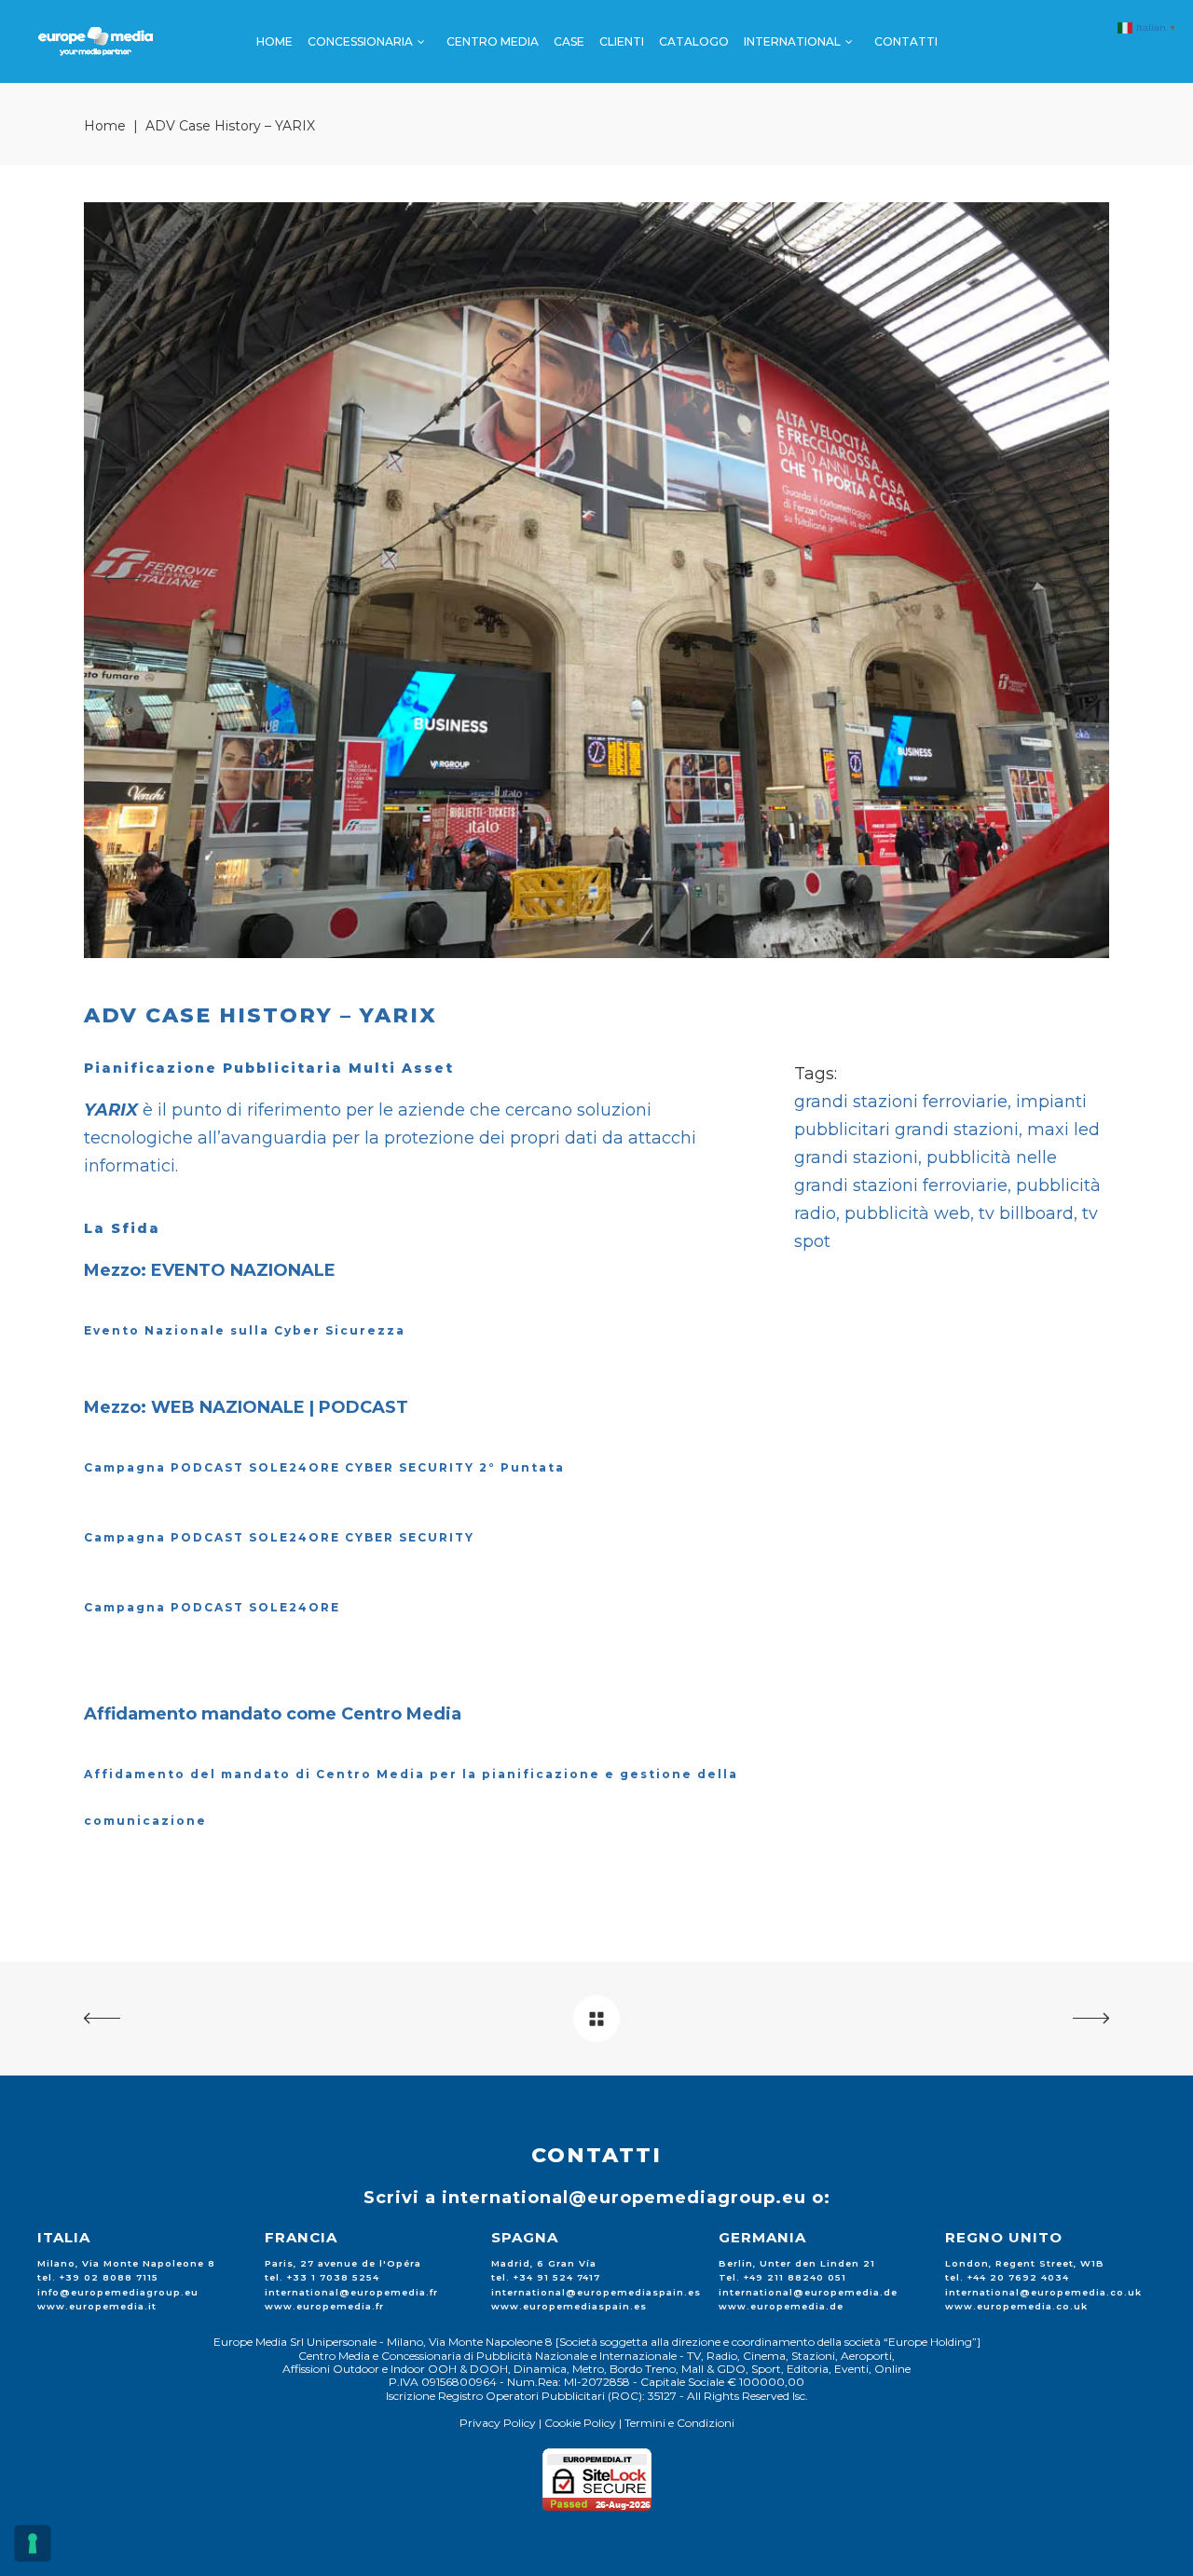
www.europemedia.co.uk (1016, 2306)
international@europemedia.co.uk (1043, 2292)
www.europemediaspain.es (569, 2306)
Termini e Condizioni (679, 2423)
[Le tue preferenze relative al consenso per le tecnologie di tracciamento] (33, 2543)
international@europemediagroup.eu (624, 2198)
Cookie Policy (580, 2423)
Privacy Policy (498, 2423)
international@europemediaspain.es (596, 2292)
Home (105, 126)
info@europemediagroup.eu (118, 2292)
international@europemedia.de (808, 2292)
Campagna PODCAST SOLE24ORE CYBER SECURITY (279, 1537)
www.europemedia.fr (324, 2306)
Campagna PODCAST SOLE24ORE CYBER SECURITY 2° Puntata (324, 1467)
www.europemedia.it (97, 2306)
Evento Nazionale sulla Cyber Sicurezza (245, 1330)
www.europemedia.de (781, 2306)
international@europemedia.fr (351, 2292)
